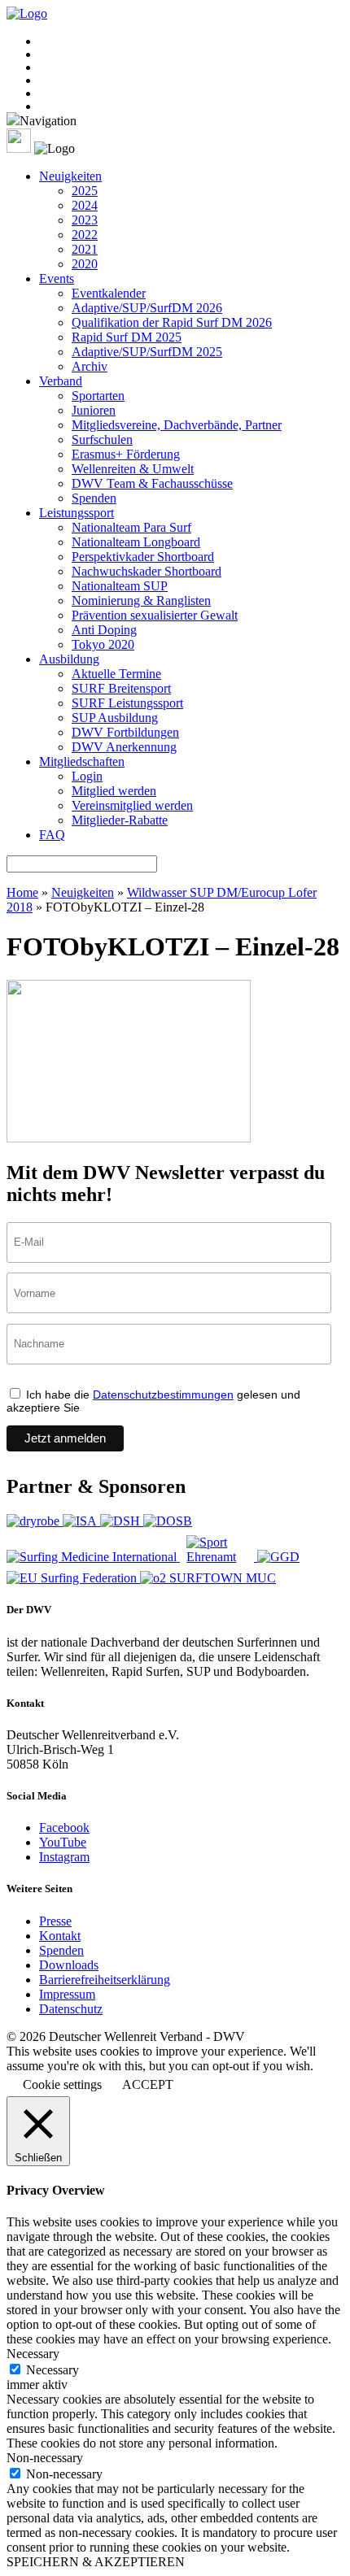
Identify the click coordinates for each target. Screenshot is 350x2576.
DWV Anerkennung (124, 747)
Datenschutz (71, 2009)
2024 (85, 205)
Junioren (94, 410)
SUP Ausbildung (115, 718)
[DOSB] (168, 1521)
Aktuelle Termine (116, 674)
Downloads (69, 1965)
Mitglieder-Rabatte (120, 820)
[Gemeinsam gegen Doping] (278, 1557)
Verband (61, 381)
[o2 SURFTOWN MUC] (208, 1578)
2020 (85, 264)
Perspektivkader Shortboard (143, 557)
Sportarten (98, 396)
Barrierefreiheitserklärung (105, 1980)
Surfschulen (102, 439)
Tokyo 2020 (103, 644)
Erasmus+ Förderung (126, 454)
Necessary (52, 2370)
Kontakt (60, 1936)
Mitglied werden (114, 791)
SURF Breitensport (121, 688)
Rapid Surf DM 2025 (127, 337)
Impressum (67, 1994)
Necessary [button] (33, 2354)
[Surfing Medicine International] (93, 1557)
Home (22, 892)
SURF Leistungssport (127, 703)
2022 (85, 235)
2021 (85, 249)
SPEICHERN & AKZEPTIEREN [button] (96, 2562)
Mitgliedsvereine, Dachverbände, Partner (177, 425)
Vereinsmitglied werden (132, 805)
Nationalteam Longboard (136, 542)
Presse (55, 1921)
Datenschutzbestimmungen (163, 1395)
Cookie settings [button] (62, 2084)
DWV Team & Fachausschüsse (152, 483)
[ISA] (81, 1521)
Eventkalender (109, 293)
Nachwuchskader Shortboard (147, 571)
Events (57, 278)
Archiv (90, 366)
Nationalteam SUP (120, 586)
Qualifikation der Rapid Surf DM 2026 (172, 322)
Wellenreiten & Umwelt (133, 469)
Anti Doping (104, 630)
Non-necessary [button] (45, 2458)
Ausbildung (69, 659)
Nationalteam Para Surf (131, 527)
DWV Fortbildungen (125, 732)
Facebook (64, 1828)
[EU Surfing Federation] (73, 1578)
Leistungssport (77, 513)
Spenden (94, 498)
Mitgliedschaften (82, 761)
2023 (85, 220)
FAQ (52, 835)
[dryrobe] (35, 1521)
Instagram (64, 1857)
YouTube (63, 1842)
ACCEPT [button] (148, 2084)
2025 (85, 191)
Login (87, 776)
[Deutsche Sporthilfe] (122, 1521)
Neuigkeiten (70, 176)
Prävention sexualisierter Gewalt (155, 615)
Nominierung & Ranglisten (141, 600)
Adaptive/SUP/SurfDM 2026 (147, 308)
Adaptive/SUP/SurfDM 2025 (147, 352)
